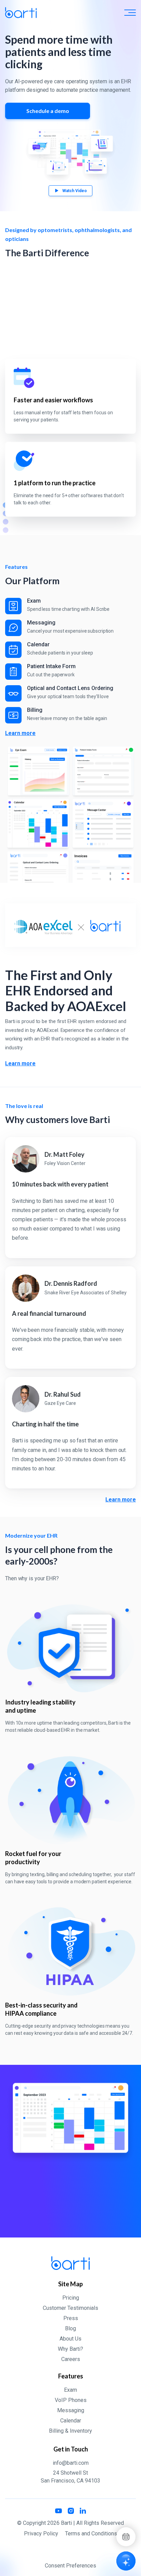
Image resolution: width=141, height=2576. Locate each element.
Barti (66, 2523)
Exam (70, 2390)
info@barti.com (71, 2463)
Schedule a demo (48, 111)
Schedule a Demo (70, 2216)
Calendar (71, 2421)
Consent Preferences (70, 2566)
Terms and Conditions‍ (91, 2534)
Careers (71, 2359)
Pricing (71, 2298)
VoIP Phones (71, 2400)
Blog (70, 2328)
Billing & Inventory (70, 2431)
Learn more (20, 733)
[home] (21, 13)
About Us (70, 2339)
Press (71, 2318)
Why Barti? (70, 2349)
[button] (130, 13)
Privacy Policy (41, 2534)
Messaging (71, 2410)
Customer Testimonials (70, 2308)
